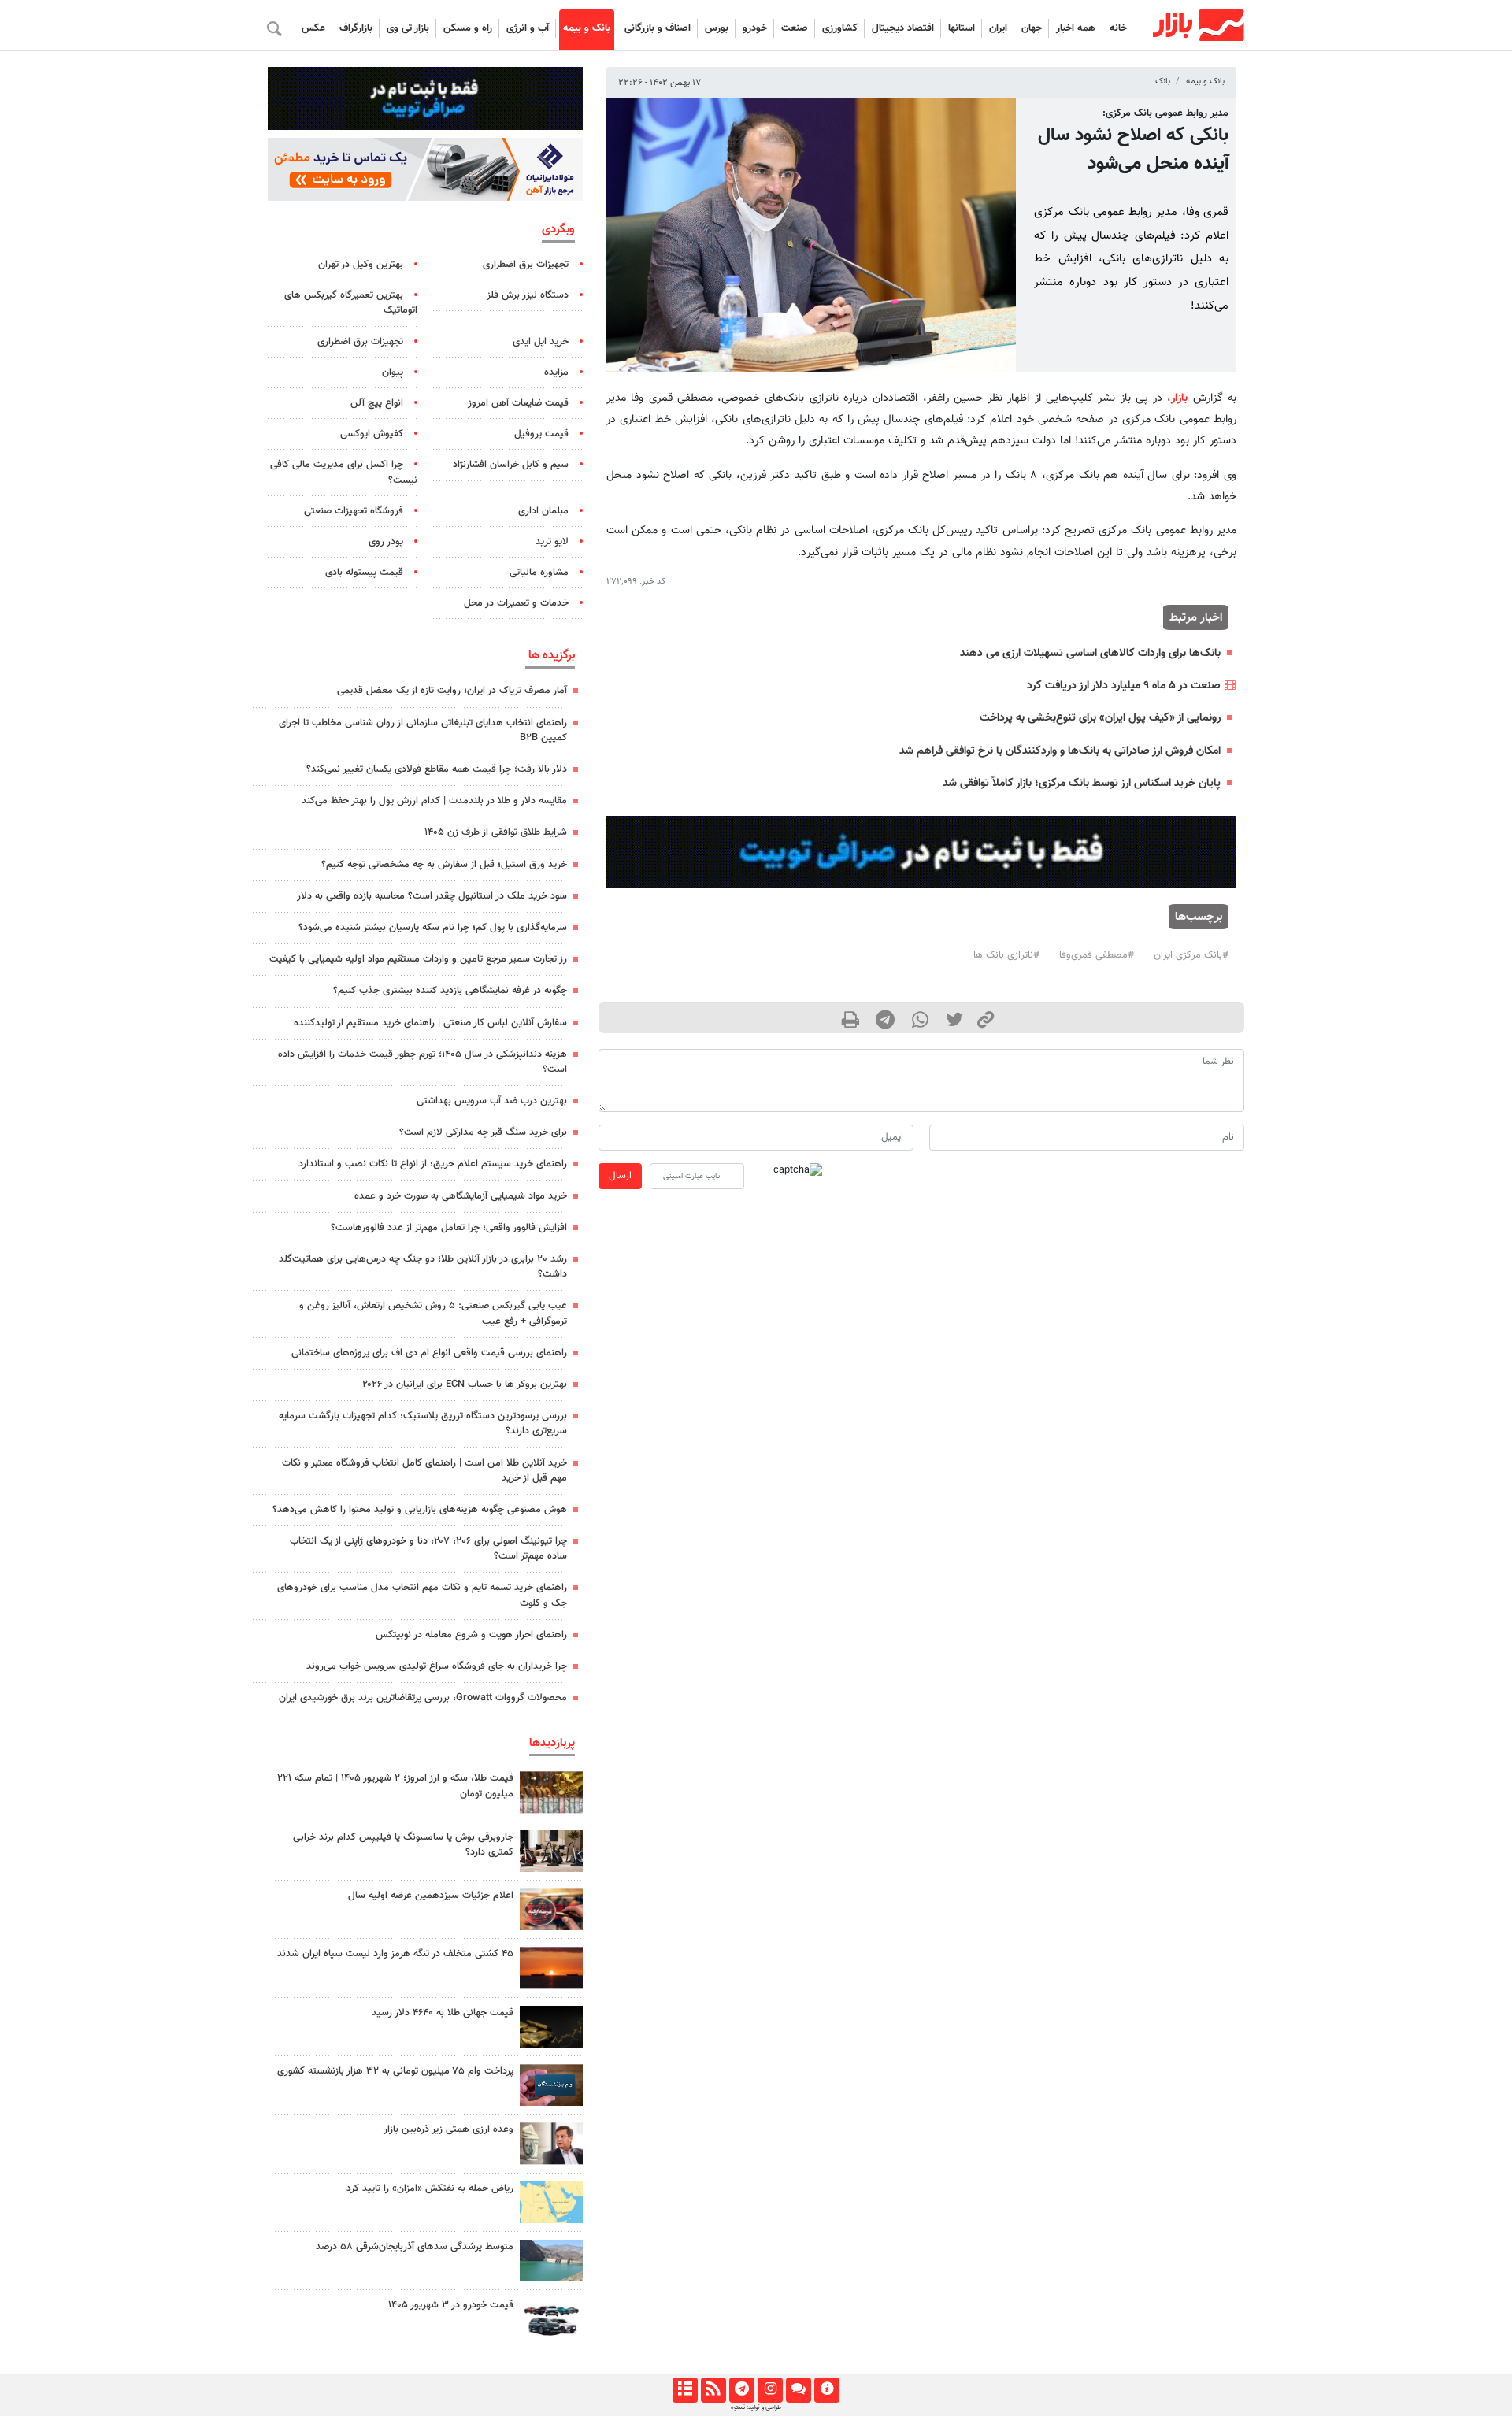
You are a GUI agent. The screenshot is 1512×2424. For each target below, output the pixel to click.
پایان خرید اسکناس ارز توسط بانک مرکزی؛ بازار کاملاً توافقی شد (1082, 783)
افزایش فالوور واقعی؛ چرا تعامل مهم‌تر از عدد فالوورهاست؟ (449, 1228)
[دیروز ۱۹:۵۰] (551, 1968)
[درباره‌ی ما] (826, 2390)
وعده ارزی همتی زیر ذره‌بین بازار (448, 2129)
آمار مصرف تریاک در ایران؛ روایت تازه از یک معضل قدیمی (452, 691)
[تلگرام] (741, 2390)
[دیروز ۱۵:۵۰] (551, 2261)
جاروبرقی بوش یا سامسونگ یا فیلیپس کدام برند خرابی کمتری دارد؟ (403, 1845)
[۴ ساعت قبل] (551, 2027)
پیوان (393, 372)
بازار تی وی (408, 28)
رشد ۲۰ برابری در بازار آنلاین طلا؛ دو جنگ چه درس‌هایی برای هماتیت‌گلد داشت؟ (423, 1267)
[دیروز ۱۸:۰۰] (551, 2143)
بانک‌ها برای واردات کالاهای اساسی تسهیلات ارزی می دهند (1090, 653)
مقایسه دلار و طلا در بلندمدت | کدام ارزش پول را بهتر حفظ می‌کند (434, 801)
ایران (998, 28)
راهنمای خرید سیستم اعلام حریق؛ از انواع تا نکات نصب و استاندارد (433, 1164)
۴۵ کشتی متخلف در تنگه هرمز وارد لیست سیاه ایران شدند (395, 1954)
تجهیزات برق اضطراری (526, 265)
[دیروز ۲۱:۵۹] (551, 1851)
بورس (717, 28)
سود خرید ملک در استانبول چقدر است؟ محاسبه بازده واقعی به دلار (432, 896)
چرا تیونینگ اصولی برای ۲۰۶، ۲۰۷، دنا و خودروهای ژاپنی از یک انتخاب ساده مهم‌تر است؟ (428, 1549)
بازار (1179, 398)
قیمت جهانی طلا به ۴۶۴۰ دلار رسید (443, 2013)
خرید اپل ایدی (541, 342)
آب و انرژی (528, 28)
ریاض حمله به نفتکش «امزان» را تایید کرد (430, 2189)
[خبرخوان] (713, 2390)
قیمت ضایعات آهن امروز (518, 403)
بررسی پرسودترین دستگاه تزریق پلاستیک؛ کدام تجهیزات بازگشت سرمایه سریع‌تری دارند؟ (423, 1423)
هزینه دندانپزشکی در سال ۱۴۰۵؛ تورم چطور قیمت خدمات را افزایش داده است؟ (422, 1062)
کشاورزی (840, 28)
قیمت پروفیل (541, 434)
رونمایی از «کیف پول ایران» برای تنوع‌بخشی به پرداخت (1100, 718)
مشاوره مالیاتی (539, 573)
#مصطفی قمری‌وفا (1097, 955)
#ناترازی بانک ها (1006, 955)
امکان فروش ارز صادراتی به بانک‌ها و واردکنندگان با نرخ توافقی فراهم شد (1060, 751)
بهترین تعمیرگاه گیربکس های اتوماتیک (351, 303)
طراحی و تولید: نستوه (756, 2407)
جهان (1032, 28)
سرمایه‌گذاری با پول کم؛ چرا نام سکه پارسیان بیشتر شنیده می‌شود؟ (433, 928)
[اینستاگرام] (770, 2390)
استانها (962, 28)
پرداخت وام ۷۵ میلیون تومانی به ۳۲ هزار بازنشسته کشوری (395, 2071)
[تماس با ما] (798, 2390)
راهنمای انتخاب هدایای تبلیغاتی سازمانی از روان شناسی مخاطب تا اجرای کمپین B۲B (423, 730)
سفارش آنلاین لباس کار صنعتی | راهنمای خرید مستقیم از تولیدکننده (430, 1023)
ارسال (620, 1176)
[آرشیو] (685, 2390)
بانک (1163, 82)
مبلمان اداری (543, 511)
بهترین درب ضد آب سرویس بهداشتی (492, 1101)
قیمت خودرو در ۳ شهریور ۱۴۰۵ (451, 2305)
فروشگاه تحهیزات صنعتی (354, 511)
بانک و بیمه (587, 28)
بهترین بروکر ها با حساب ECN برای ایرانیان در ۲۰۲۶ (465, 1384)
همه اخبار (1076, 28)
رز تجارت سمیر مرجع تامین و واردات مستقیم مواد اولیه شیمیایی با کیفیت (418, 959)
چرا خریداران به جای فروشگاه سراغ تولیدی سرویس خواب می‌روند (437, 1666)
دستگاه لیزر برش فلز (528, 295)
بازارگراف (356, 28)
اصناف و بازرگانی (658, 28)
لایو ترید (552, 542)
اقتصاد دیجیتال (903, 28)
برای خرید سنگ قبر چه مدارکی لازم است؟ (483, 1132)
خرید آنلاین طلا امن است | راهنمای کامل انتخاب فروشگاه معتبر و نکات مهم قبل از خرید (424, 1471)
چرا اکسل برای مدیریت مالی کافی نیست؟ (344, 472)
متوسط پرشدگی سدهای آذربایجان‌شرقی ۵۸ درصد (415, 2247)
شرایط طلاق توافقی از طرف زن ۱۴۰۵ (496, 832)
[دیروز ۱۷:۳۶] (551, 2085)
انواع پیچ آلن (377, 403)
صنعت (795, 28)
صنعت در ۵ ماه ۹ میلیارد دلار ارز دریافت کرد (1124, 686)
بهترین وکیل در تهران (361, 265)
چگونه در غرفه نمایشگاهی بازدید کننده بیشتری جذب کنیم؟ (450, 991)
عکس (313, 28)
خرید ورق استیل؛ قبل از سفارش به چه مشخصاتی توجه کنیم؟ (444, 865)
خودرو (755, 28)
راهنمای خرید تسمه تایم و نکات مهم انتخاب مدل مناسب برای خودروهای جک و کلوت (422, 1595)
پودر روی (386, 542)
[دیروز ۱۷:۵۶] (551, 1792)
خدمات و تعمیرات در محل (516, 603)
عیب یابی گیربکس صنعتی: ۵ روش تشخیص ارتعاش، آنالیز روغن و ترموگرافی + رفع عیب (433, 1313)
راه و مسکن (468, 28)
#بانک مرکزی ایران (1191, 955)
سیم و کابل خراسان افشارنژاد (511, 465)
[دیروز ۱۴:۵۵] (551, 1909)
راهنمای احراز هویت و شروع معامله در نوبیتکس (471, 1635)
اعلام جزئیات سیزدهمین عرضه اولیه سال (431, 1896)
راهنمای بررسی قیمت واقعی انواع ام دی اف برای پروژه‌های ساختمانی (429, 1353)
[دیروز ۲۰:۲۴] (551, 2202)
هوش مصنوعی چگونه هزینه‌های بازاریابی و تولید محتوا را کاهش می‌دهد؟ (420, 1510)
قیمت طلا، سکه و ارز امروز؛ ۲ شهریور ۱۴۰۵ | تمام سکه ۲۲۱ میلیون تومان (395, 1786)
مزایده (556, 372)
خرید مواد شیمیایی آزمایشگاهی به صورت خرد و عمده (461, 1196)
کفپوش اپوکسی (372, 434)
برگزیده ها (552, 655)
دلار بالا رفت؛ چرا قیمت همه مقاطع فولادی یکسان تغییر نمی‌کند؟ (437, 769)
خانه (1118, 28)
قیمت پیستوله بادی (364, 573)
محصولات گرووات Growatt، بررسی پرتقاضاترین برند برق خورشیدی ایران (423, 1698)
